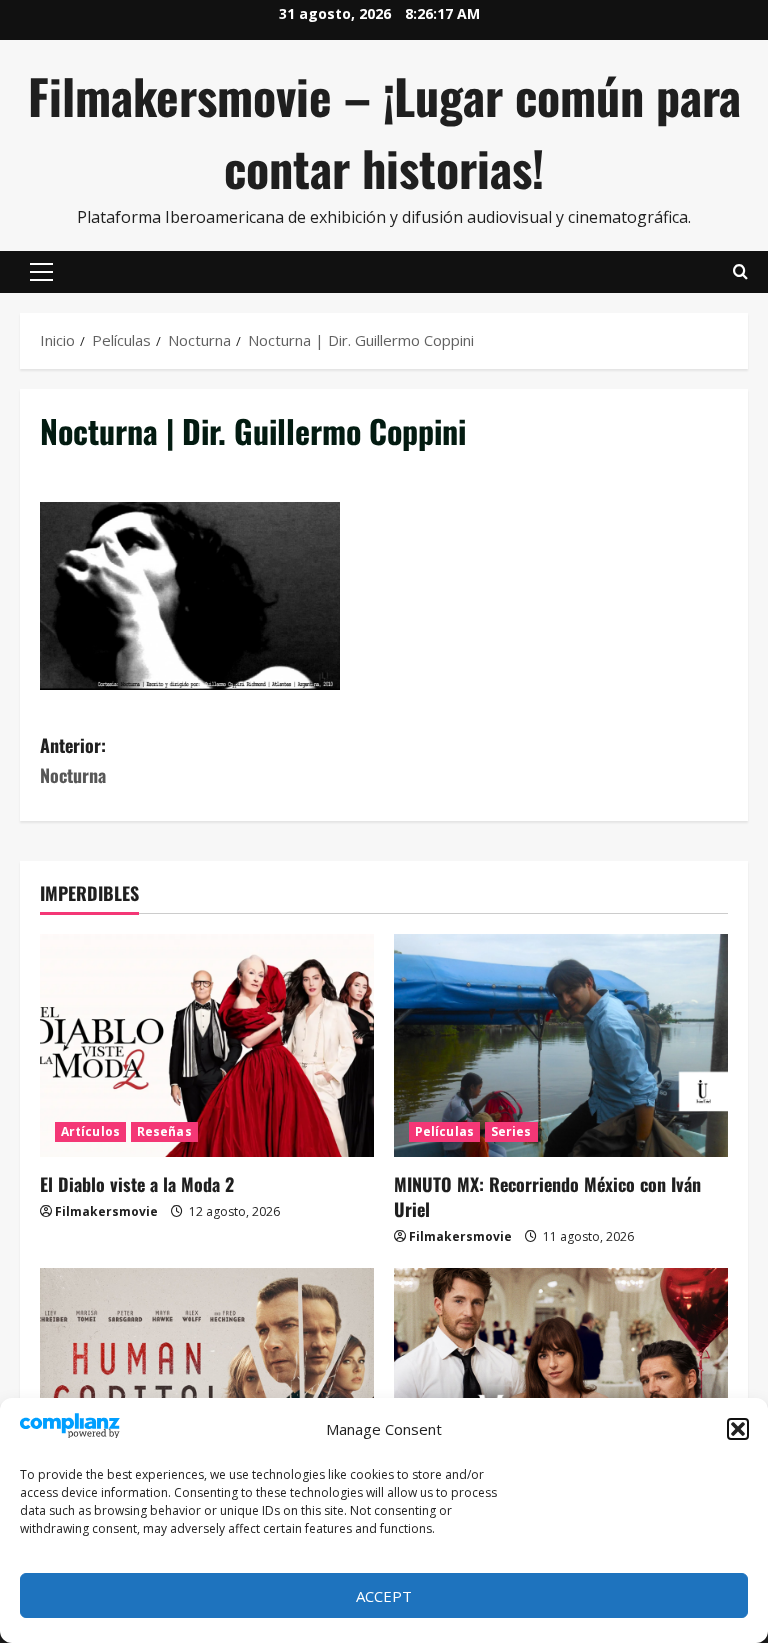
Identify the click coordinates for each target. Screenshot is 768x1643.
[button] (738, 1429)
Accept (384, 1596)
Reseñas (164, 1131)
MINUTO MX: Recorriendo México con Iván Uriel (547, 1196)
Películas (444, 1131)
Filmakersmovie (106, 1211)
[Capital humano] (207, 1379)
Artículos (90, 1131)
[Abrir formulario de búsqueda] (740, 272)
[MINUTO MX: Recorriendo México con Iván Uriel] (561, 1045)
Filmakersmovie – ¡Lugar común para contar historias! (384, 131)
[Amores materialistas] (561, 1379)
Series (511, 1131)
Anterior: (73, 760)
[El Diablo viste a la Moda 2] (207, 1045)
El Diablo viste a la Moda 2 (137, 1184)
